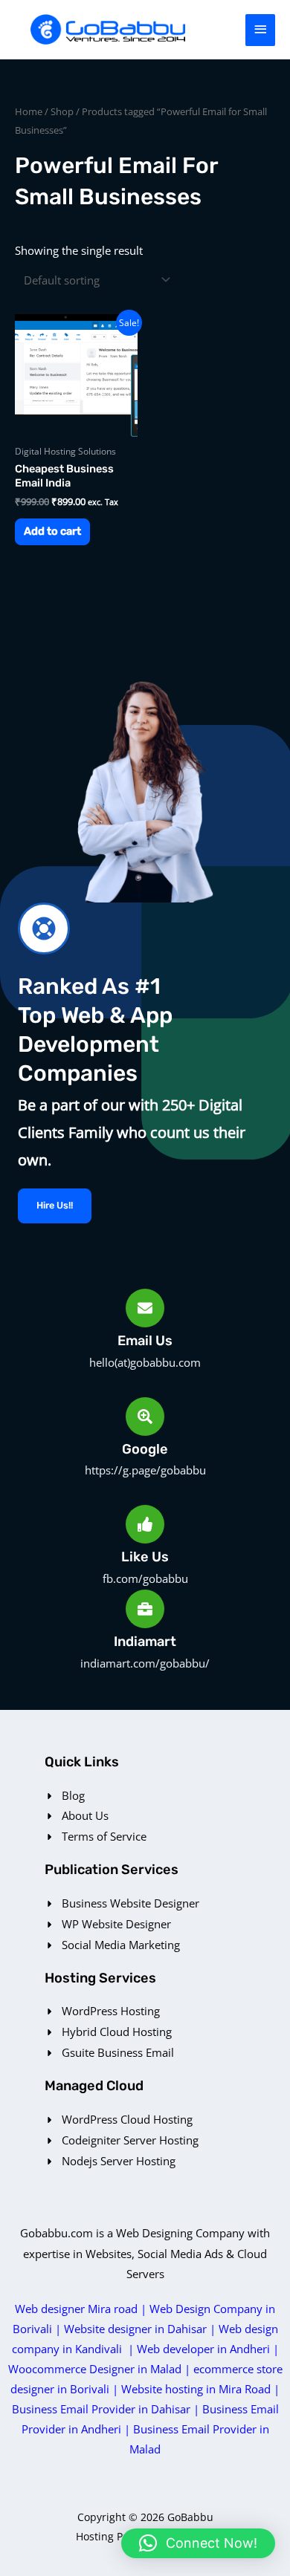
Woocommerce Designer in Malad (95, 2369)
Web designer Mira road (76, 2309)
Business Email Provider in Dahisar (101, 2409)
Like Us (145, 1557)
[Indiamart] (145, 1609)
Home (29, 111)
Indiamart (145, 1642)
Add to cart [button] (52, 531)
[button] (198, 2543)
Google (145, 1449)
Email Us (145, 1341)
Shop (62, 111)
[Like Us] (145, 1524)
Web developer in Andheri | (208, 2349)
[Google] (145, 1417)
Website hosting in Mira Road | (200, 2389)
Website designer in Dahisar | (141, 2329)
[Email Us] (145, 1308)
